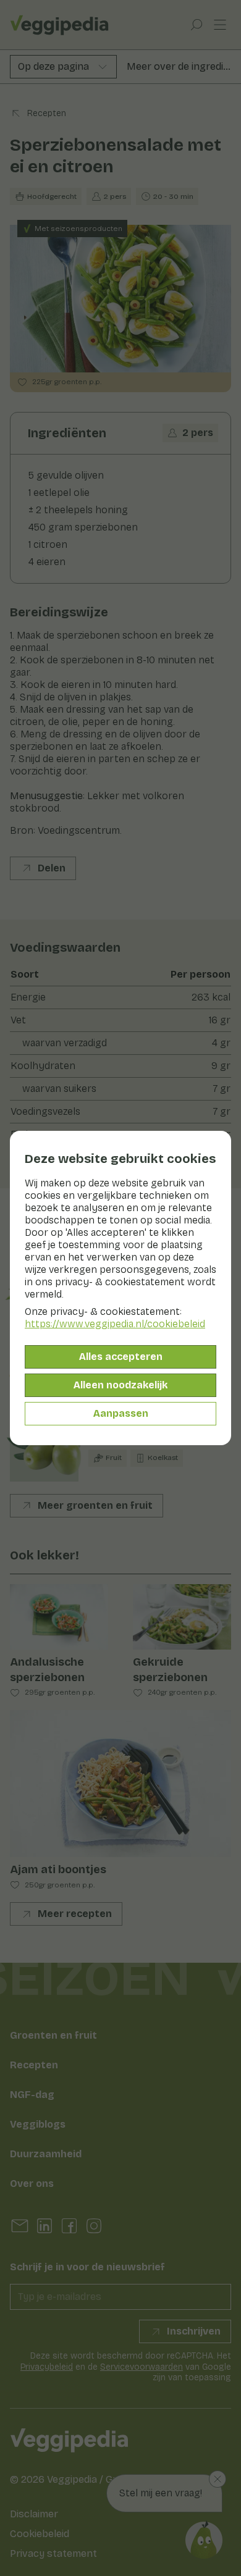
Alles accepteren (121, 1357)
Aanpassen (121, 1413)
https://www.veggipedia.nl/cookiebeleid (115, 1324)
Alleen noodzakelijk (120, 1385)
